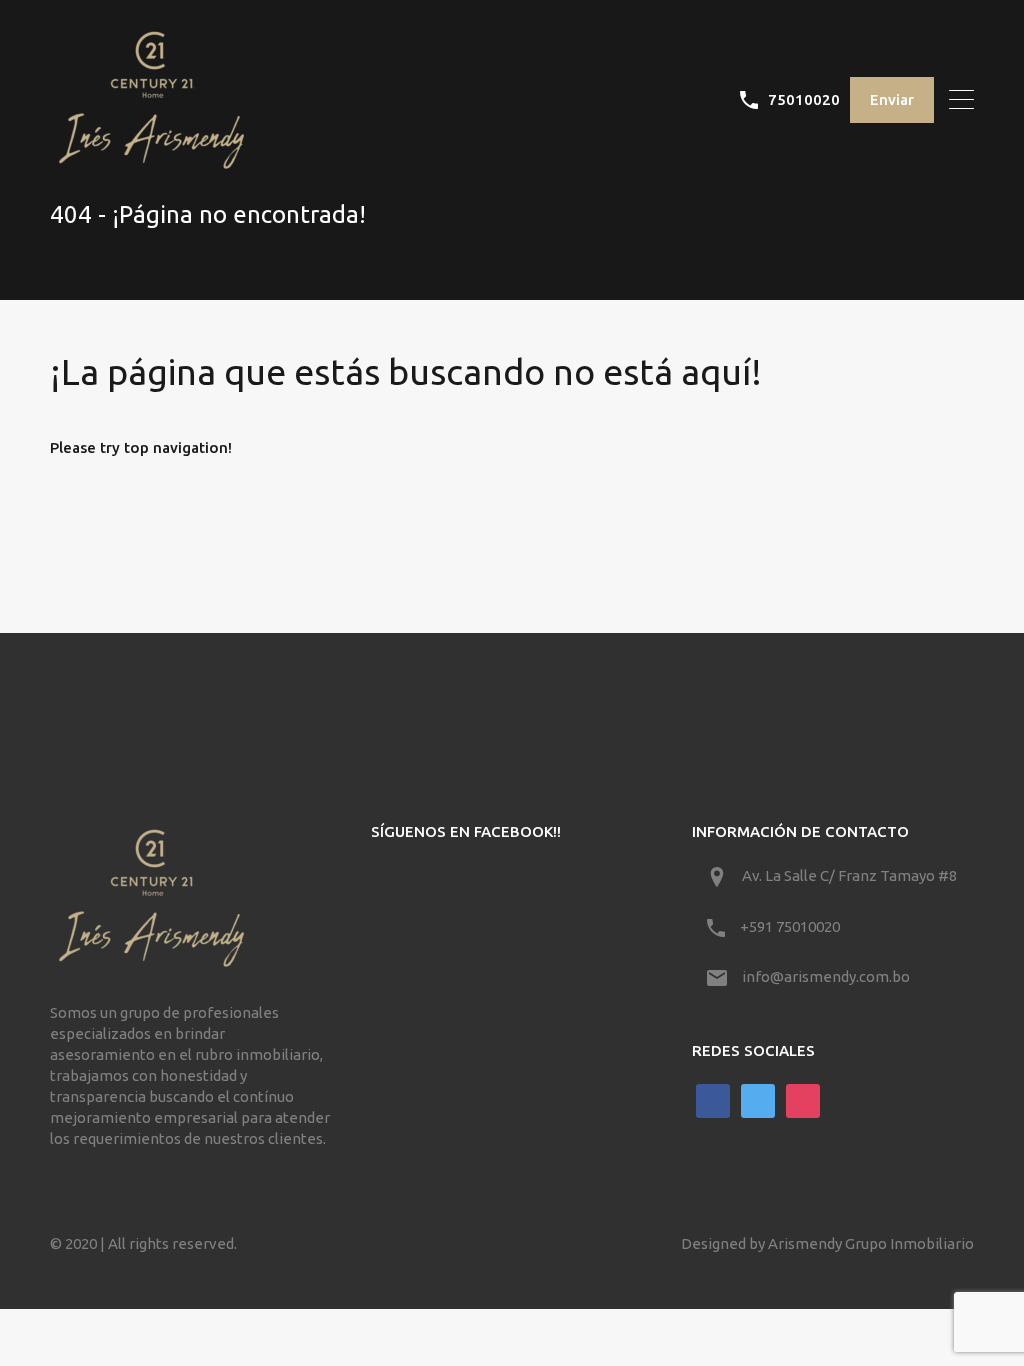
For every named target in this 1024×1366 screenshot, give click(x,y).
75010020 (804, 99)
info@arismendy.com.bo (826, 976)
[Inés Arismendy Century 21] (150, 164)
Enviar (892, 99)
